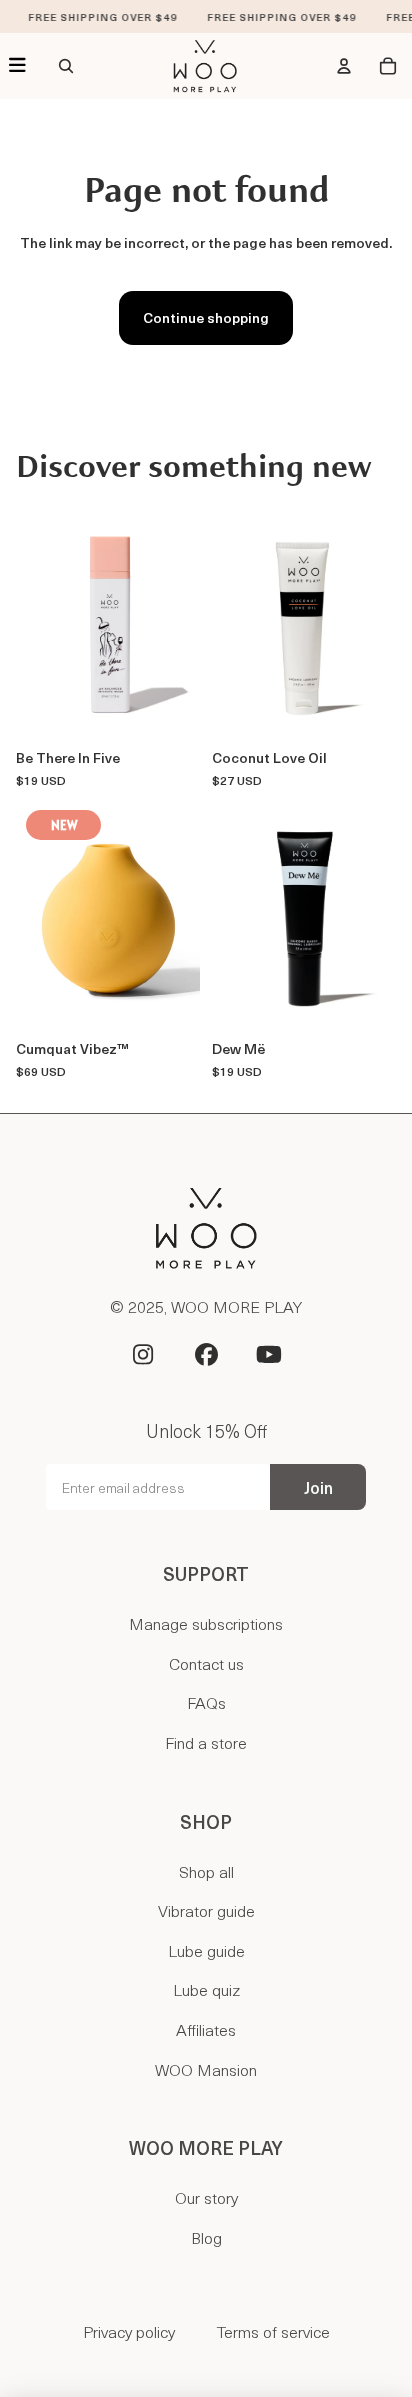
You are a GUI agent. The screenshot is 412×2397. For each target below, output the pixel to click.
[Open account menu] (344, 66)
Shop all (206, 1871)
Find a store (206, 1742)
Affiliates (206, 2029)
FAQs (206, 1702)
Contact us (206, 1663)
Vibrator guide (206, 1910)
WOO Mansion (206, 2069)
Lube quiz (206, 1989)
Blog (206, 2237)
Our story (206, 2197)
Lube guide (206, 1950)
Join (318, 1487)
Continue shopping (206, 317)
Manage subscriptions (206, 1623)
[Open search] (66, 66)
